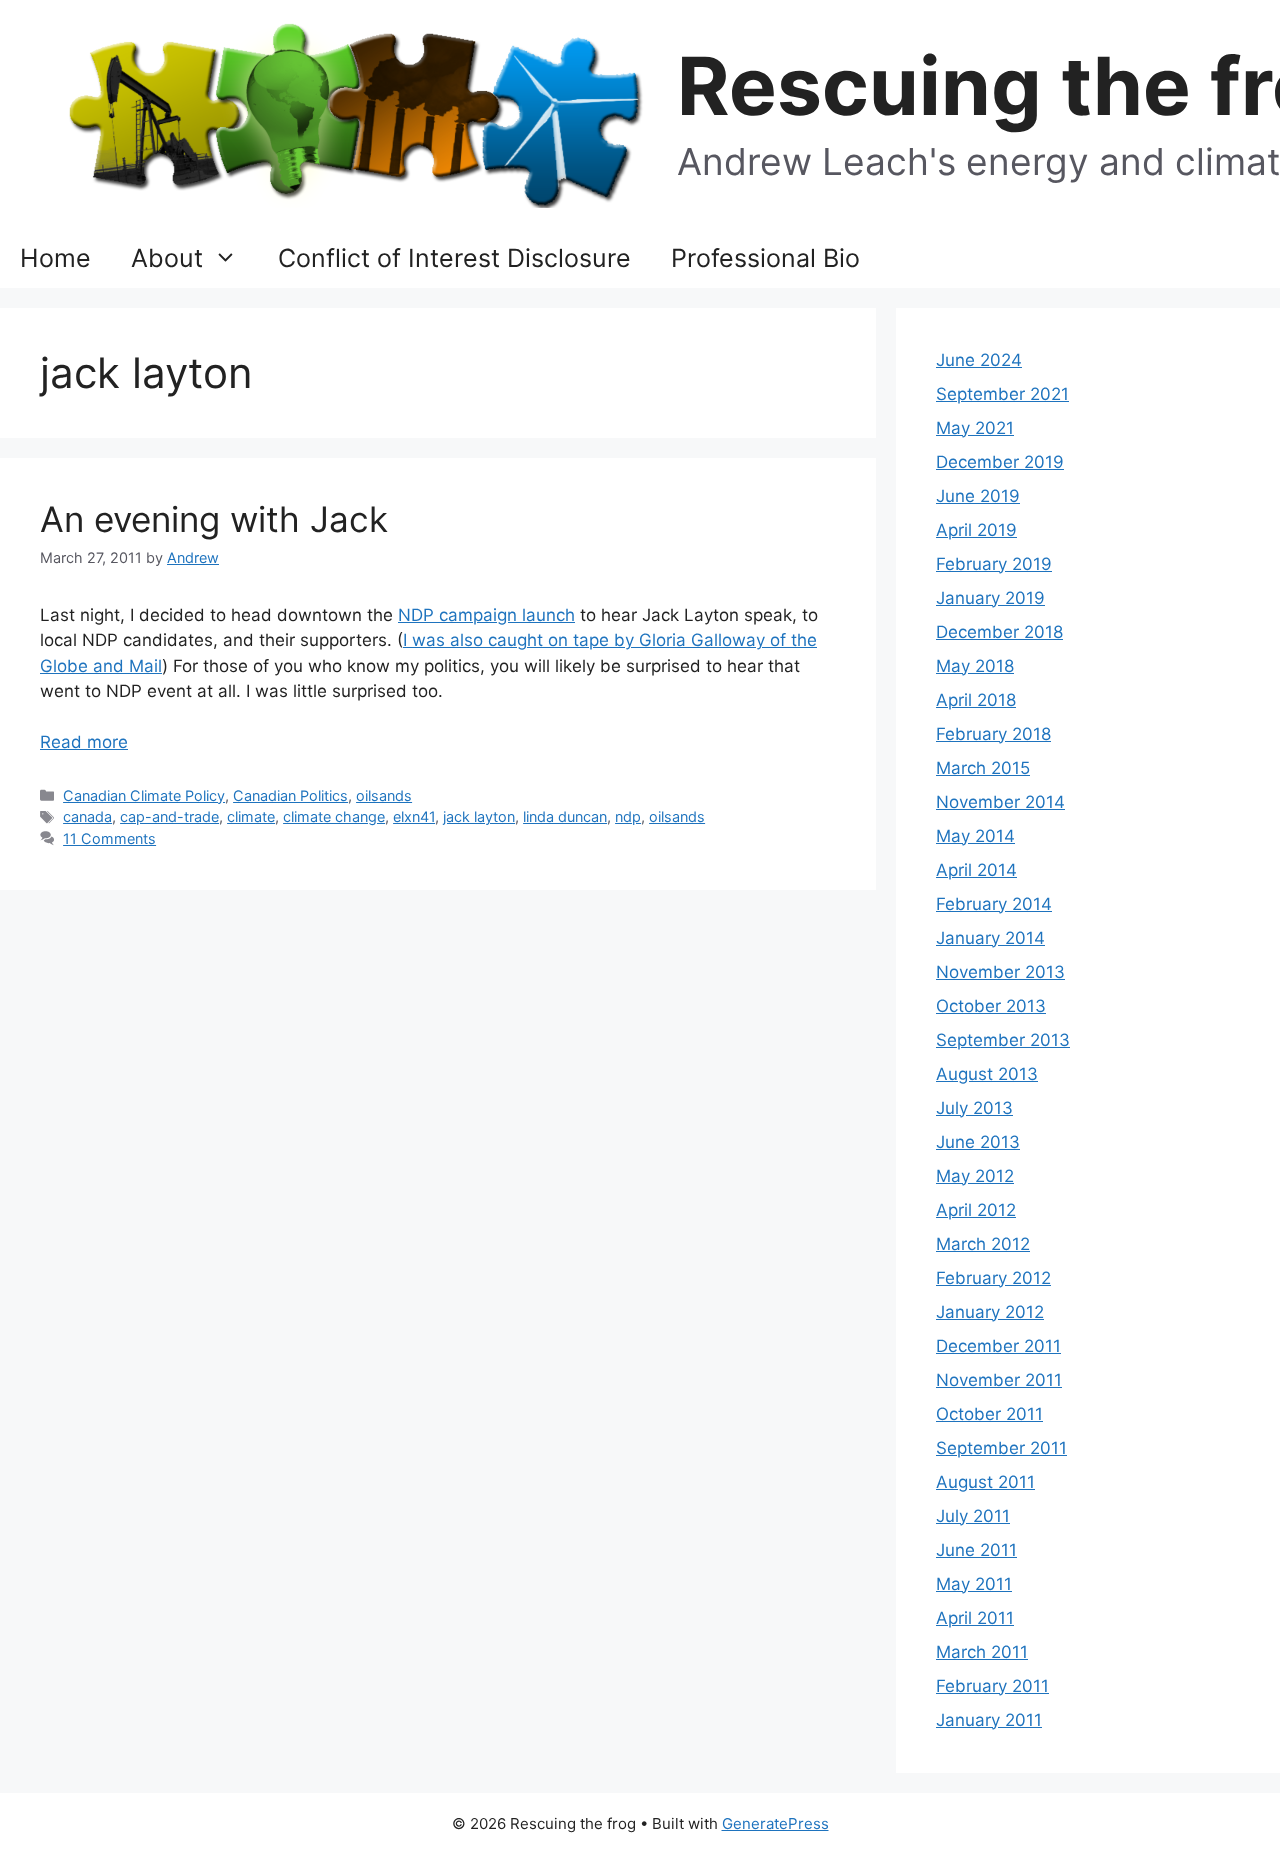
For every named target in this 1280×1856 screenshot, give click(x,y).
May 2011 (974, 1584)
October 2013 (991, 1006)
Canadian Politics (290, 795)
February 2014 (994, 904)
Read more (84, 742)
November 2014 (1000, 802)
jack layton (479, 816)
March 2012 (983, 1244)
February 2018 (993, 734)
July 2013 (974, 1108)
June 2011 (976, 1550)
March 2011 (982, 1652)
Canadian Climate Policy (144, 795)
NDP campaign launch (486, 615)
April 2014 (976, 870)
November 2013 (1000, 972)
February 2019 (994, 564)
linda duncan (565, 816)
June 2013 (978, 1142)
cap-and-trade (169, 816)
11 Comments (109, 838)
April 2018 (976, 700)
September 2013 (1003, 1040)
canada (87, 816)
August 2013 (987, 1074)
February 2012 (993, 1278)
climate (251, 816)
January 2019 (990, 598)
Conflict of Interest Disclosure (454, 258)
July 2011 (973, 1516)
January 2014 (990, 938)
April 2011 (975, 1618)
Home (55, 258)
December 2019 (1000, 462)
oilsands (384, 795)
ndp (628, 816)
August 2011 (985, 1482)
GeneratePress (775, 1823)
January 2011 (989, 1720)
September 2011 (1001, 1448)
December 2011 (998, 1346)
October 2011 (989, 1414)
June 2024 (979, 360)
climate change (334, 816)
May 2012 (975, 1176)
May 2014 (975, 836)
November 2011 (999, 1380)
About (167, 258)
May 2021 (975, 428)
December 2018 (999, 632)
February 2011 (992, 1686)
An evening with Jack (214, 519)
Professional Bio (765, 258)
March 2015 (983, 768)
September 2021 (1002, 394)
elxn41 (414, 816)
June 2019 (978, 496)
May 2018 (975, 666)
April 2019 (976, 530)
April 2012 (976, 1210)
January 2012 (990, 1312)
